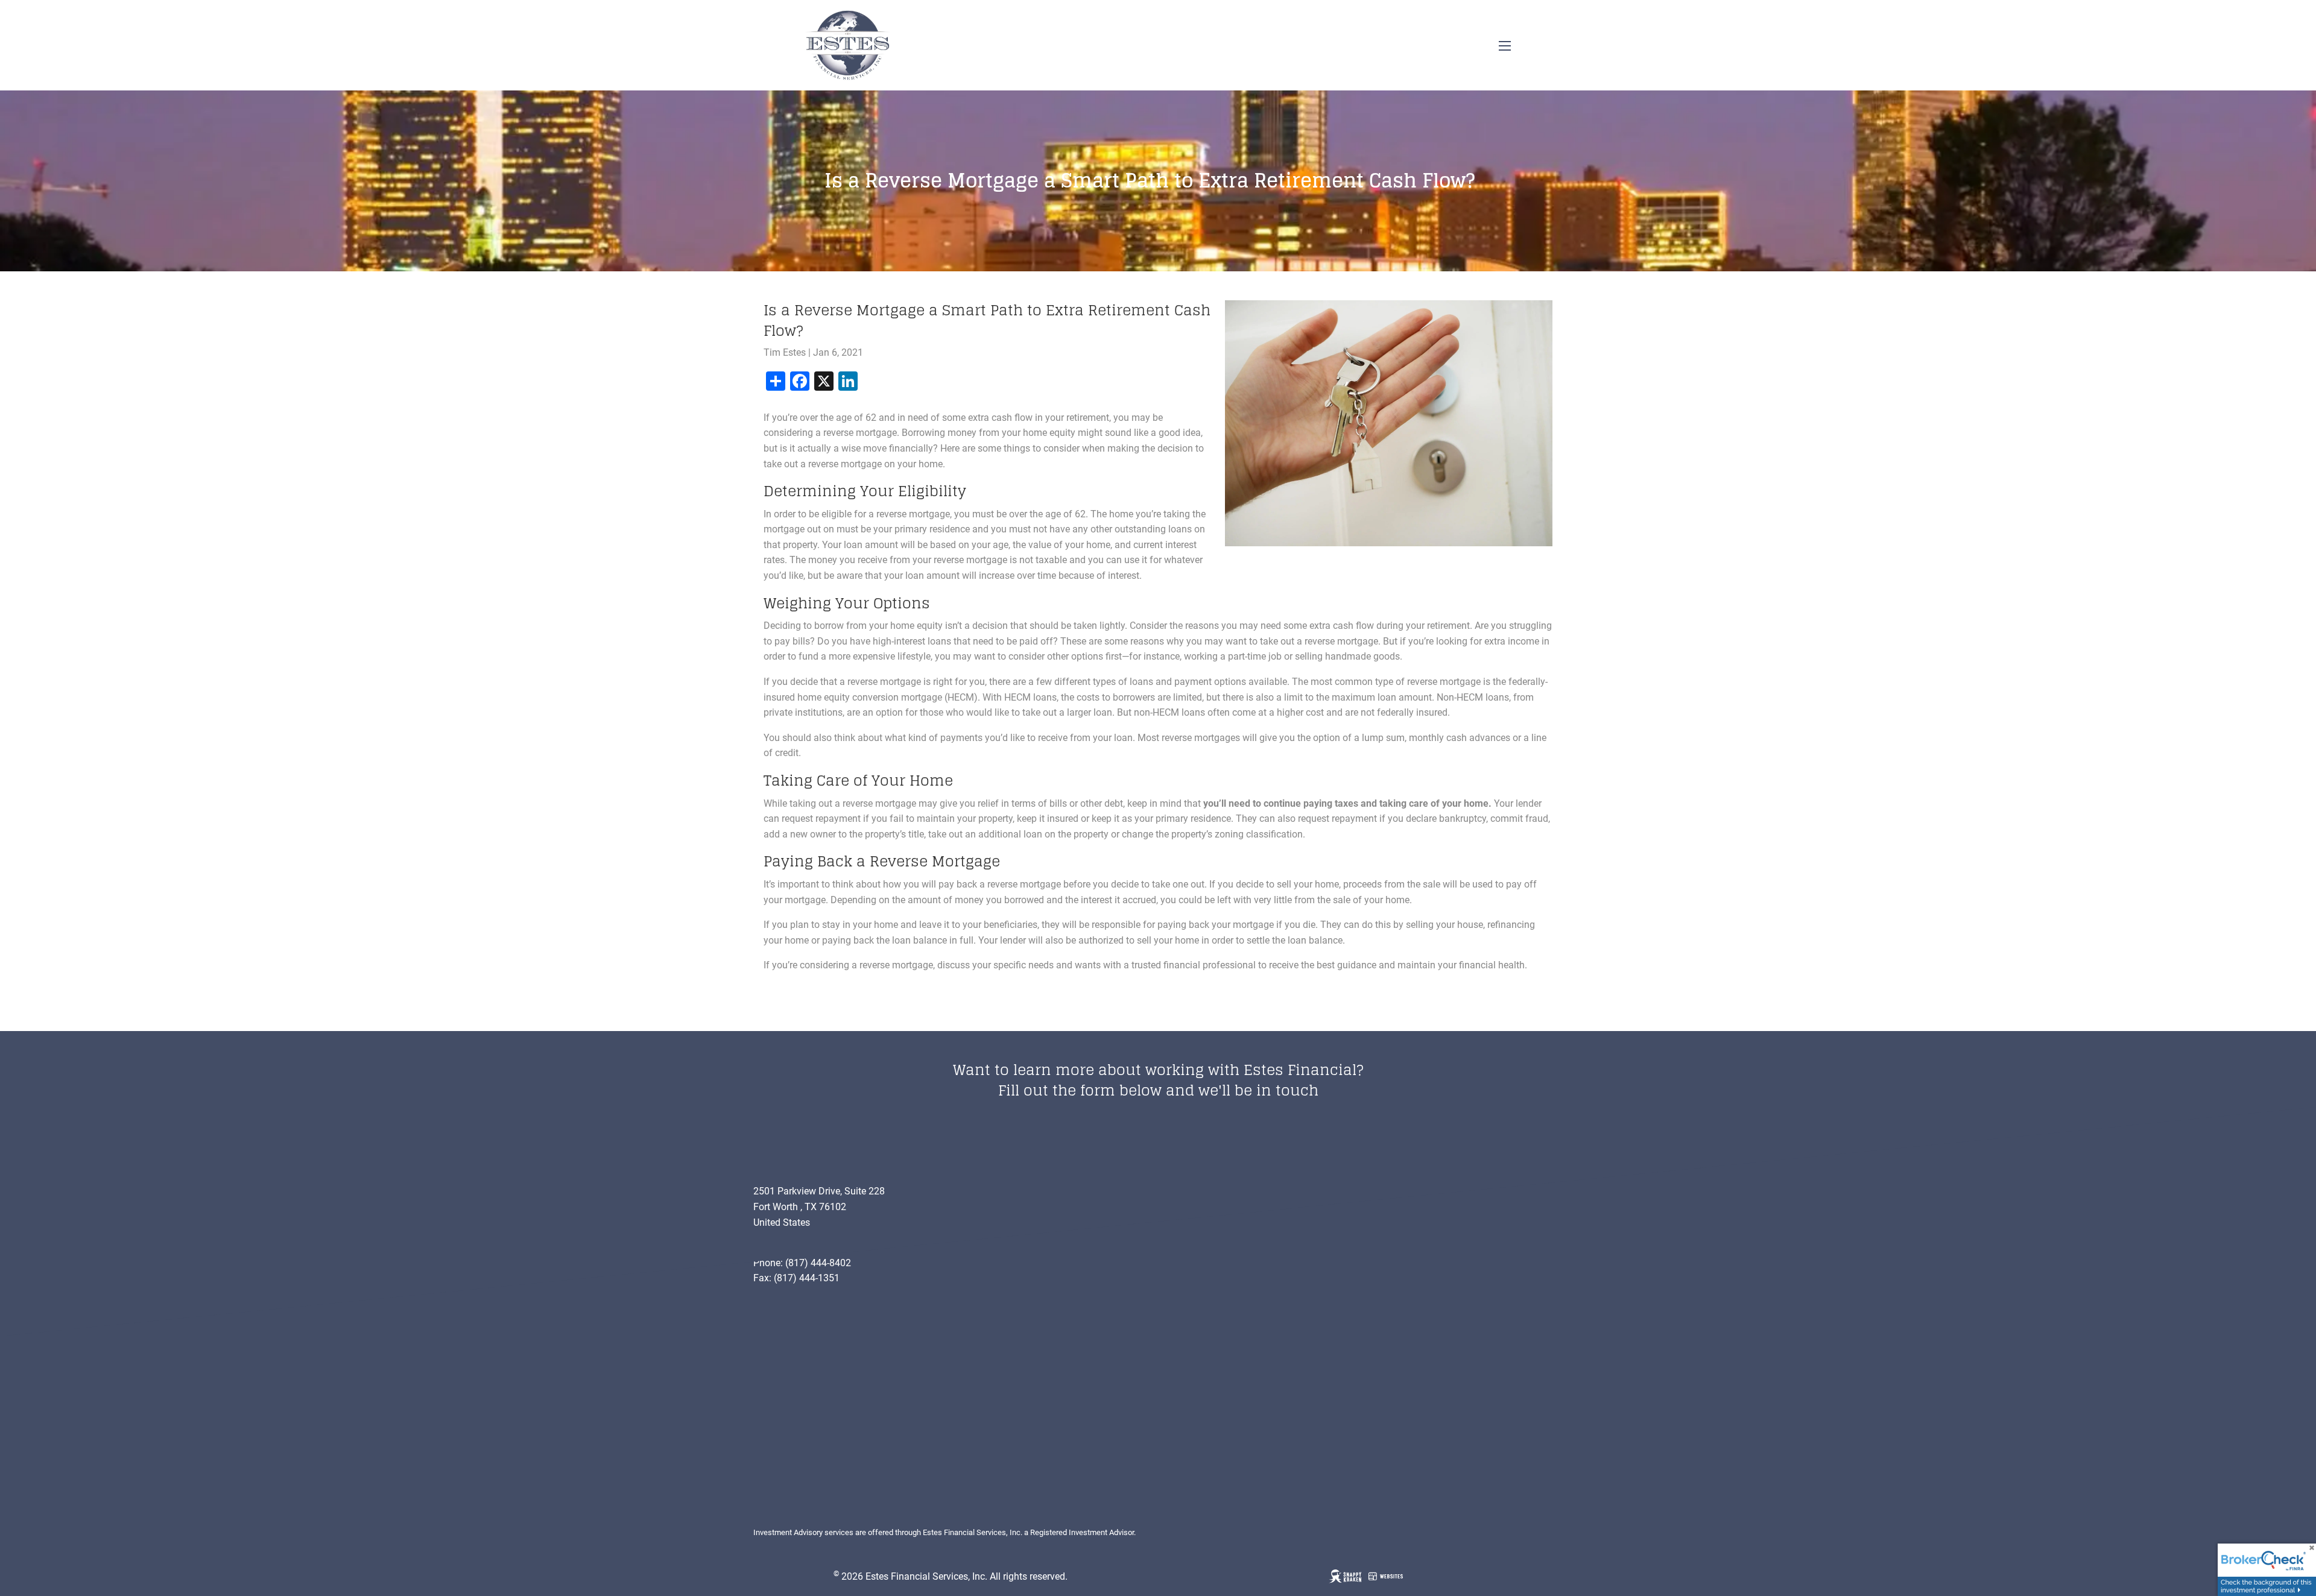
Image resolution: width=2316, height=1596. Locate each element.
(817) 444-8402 (818, 1263)
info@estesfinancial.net (803, 1247)
